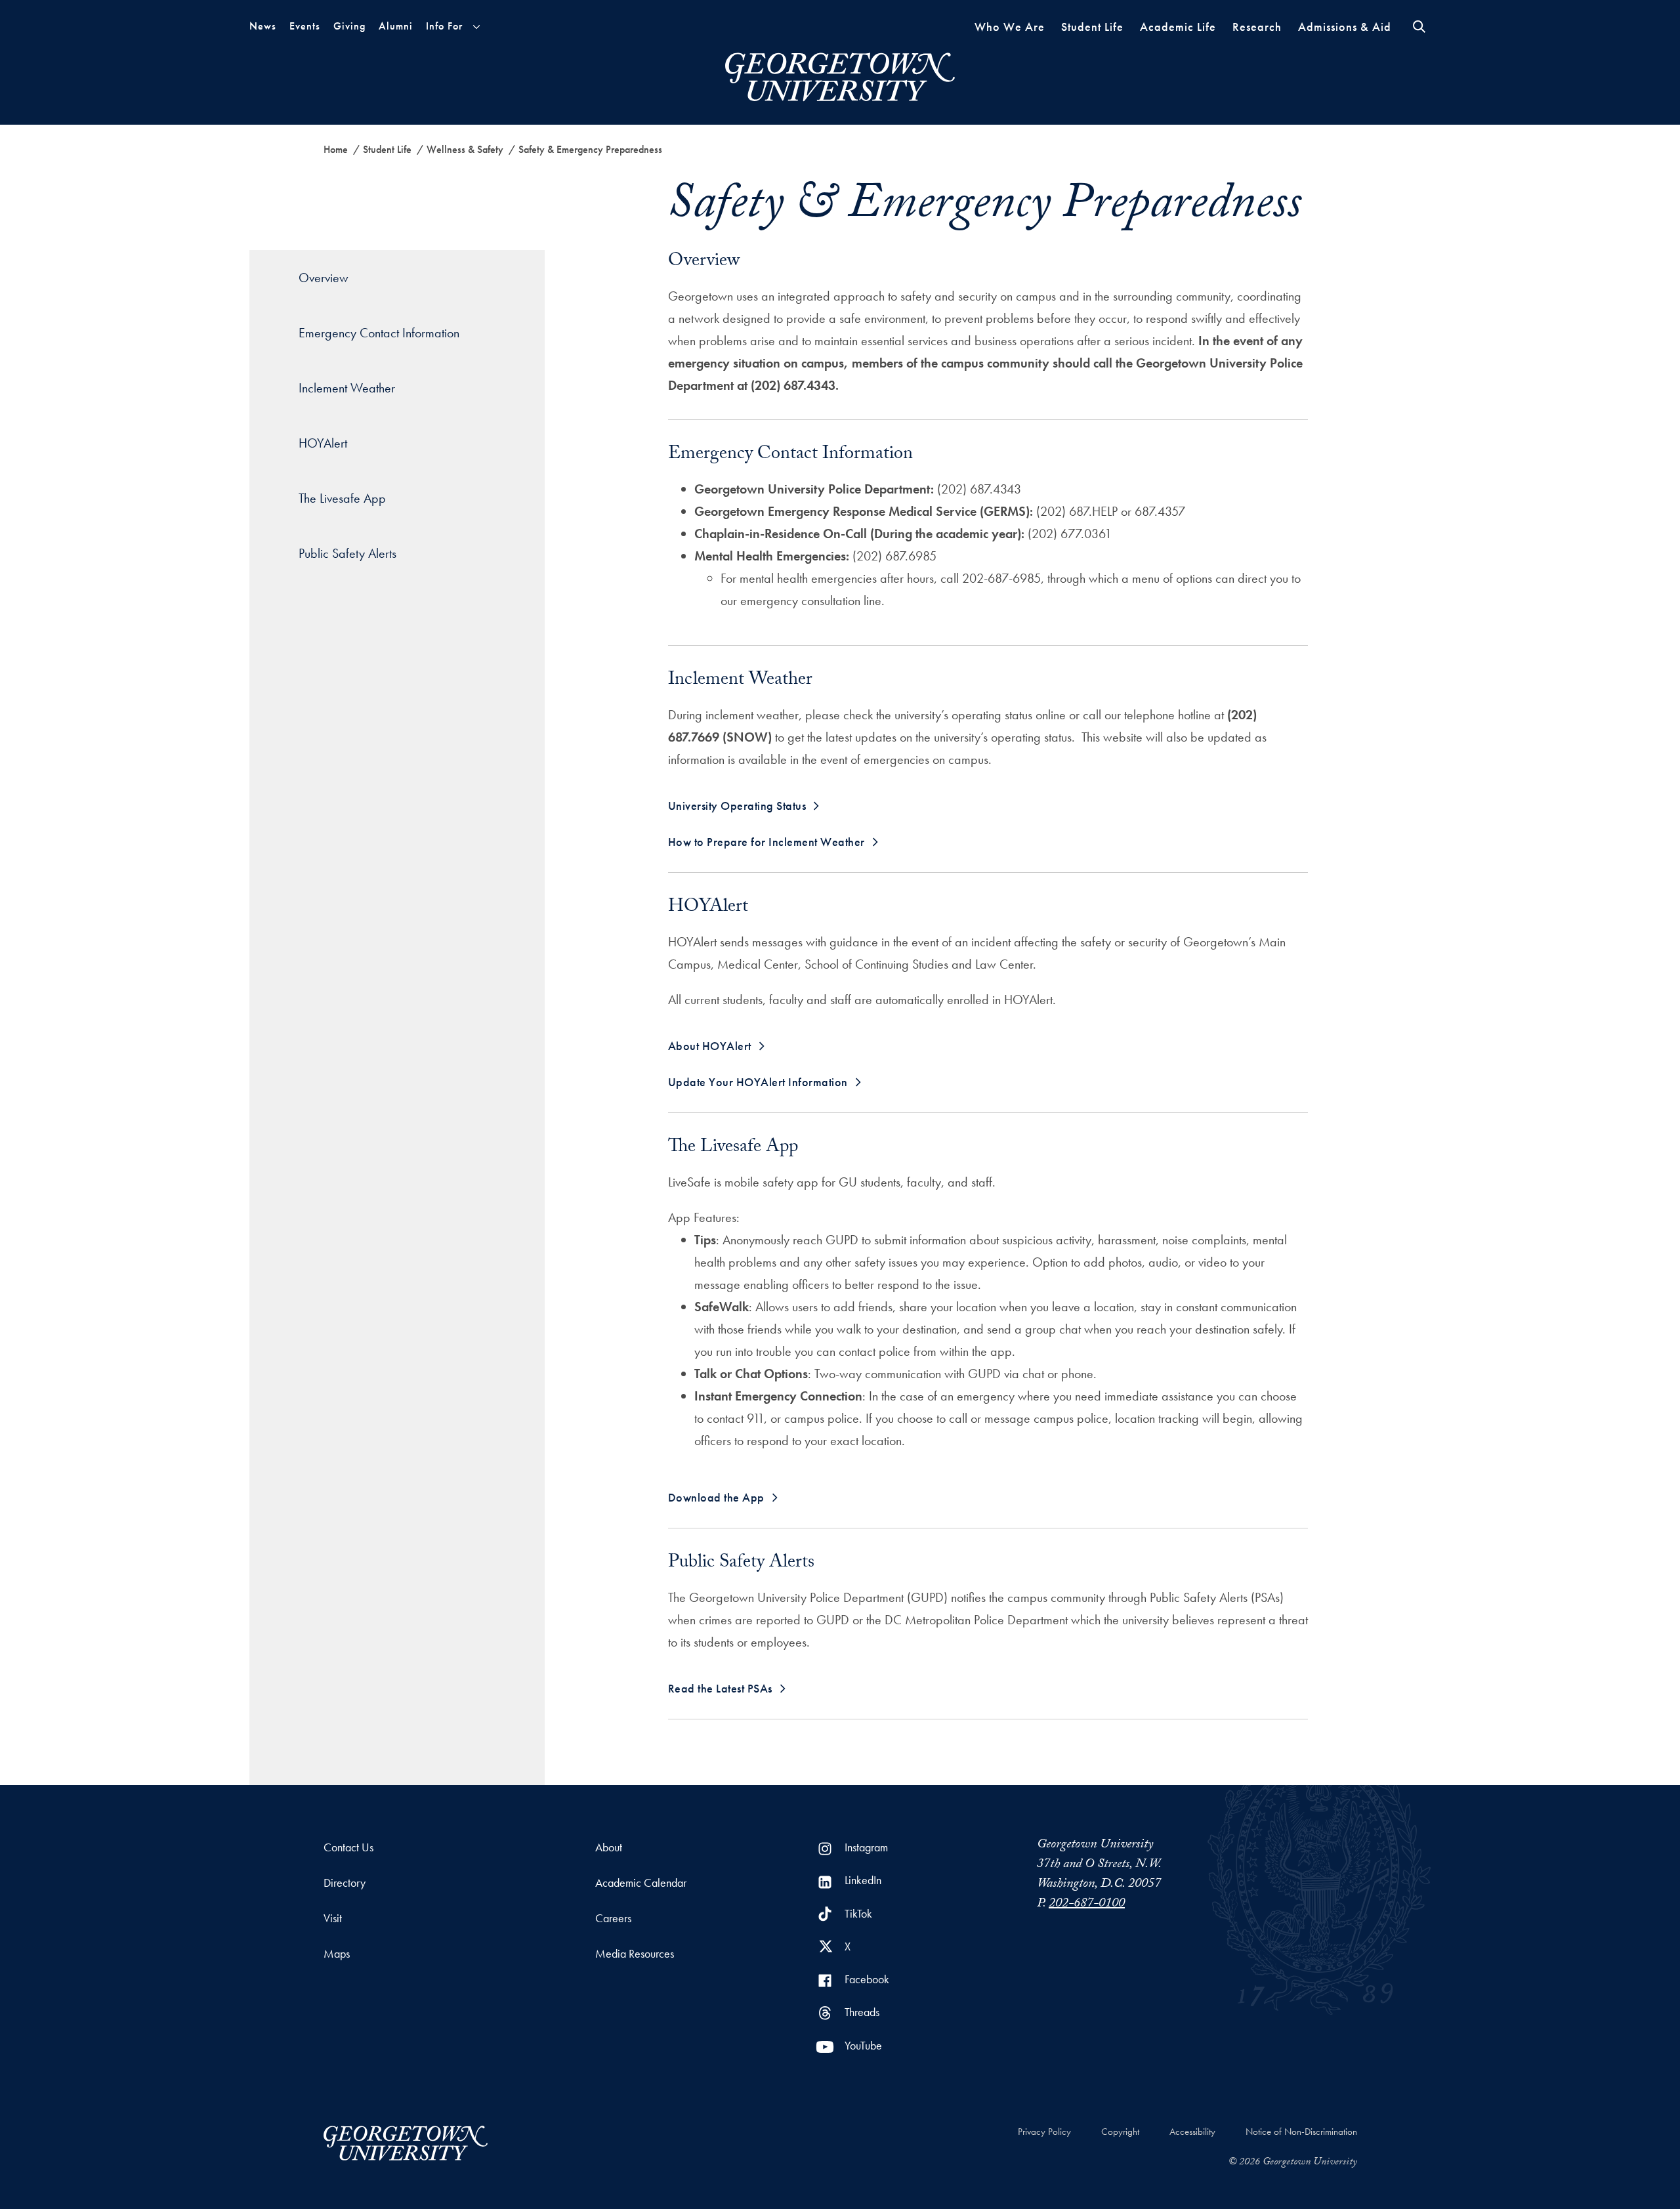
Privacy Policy (1044, 2132)
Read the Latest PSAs (720, 1688)
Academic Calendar (641, 1883)
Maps (337, 1953)
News (263, 26)
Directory (345, 1883)
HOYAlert (323, 443)
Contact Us (348, 1847)
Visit (333, 1918)
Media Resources (635, 1953)
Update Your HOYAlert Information (758, 1082)
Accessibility (1192, 2132)
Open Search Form (1419, 27)
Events (305, 26)
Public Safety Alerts (347, 553)
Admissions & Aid (1345, 27)
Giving (349, 26)
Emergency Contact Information (379, 333)
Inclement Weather (347, 388)
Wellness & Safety (465, 149)
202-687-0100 (1087, 1904)
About (609, 1847)
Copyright (1120, 2132)
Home (336, 149)
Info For (444, 26)
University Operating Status (737, 806)
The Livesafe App (342, 498)
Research (1257, 27)
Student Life (1092, 27)
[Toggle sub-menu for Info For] (476, 27)
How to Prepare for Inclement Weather (766, 842)
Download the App (716, 1497)
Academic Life (1178, 27)
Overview (324, 278)
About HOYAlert (710, 1046)
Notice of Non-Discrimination (1301, 2132)
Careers (613, 1918)
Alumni (396, 26)
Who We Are (1010, 27)
